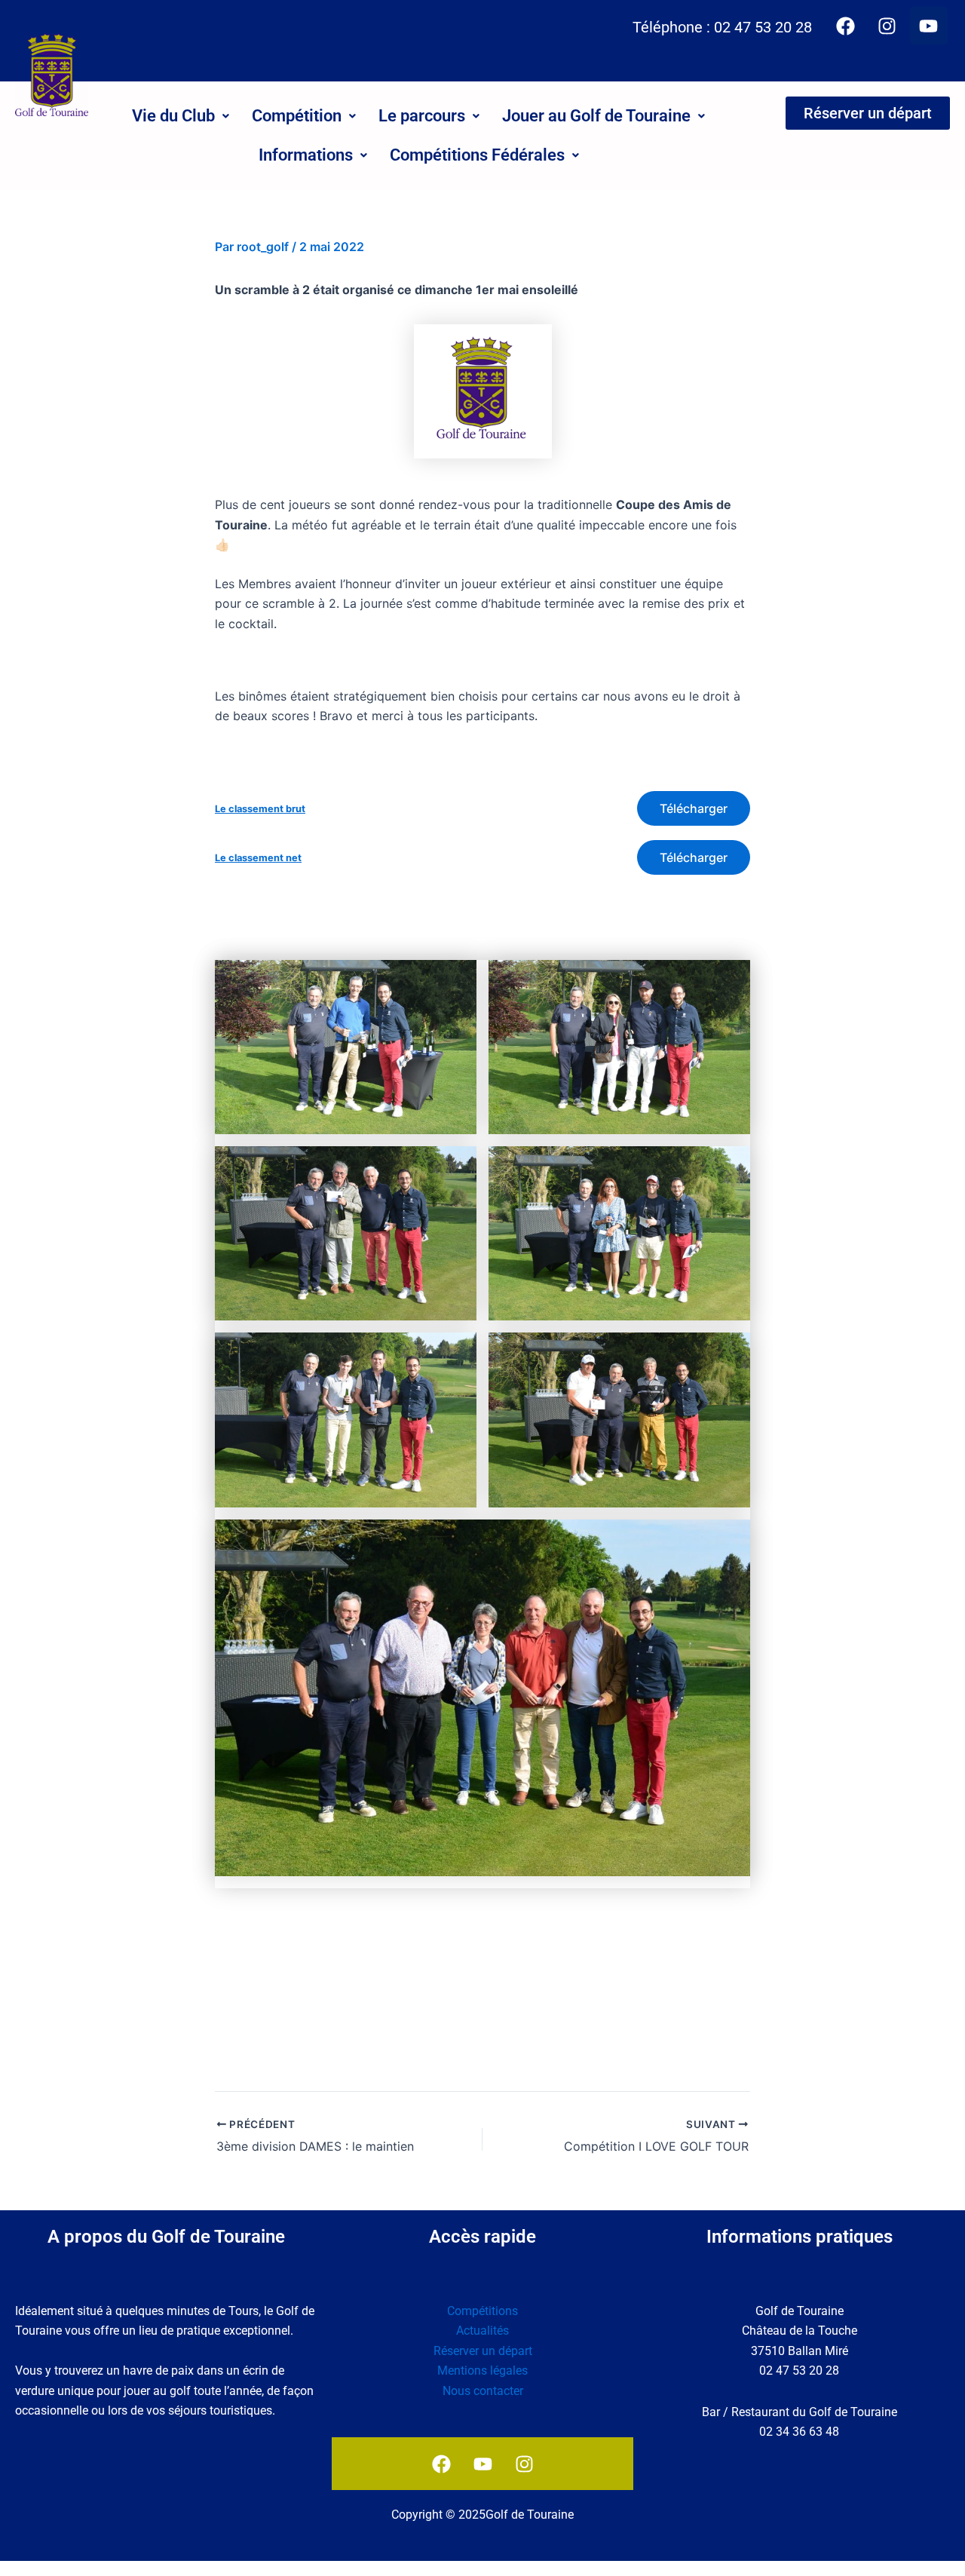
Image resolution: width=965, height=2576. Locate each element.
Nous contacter (483, 2391)
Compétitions (482, 2311)
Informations (306, 155)
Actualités (482, 2331)
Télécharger (694, 808)
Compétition (297, 116)
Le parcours (422, 116)
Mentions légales (482, 2371)
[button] (181, 116)
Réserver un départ (483, 2351)
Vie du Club (173, 116)
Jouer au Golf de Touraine (596, 116)
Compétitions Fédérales (477, 155)
